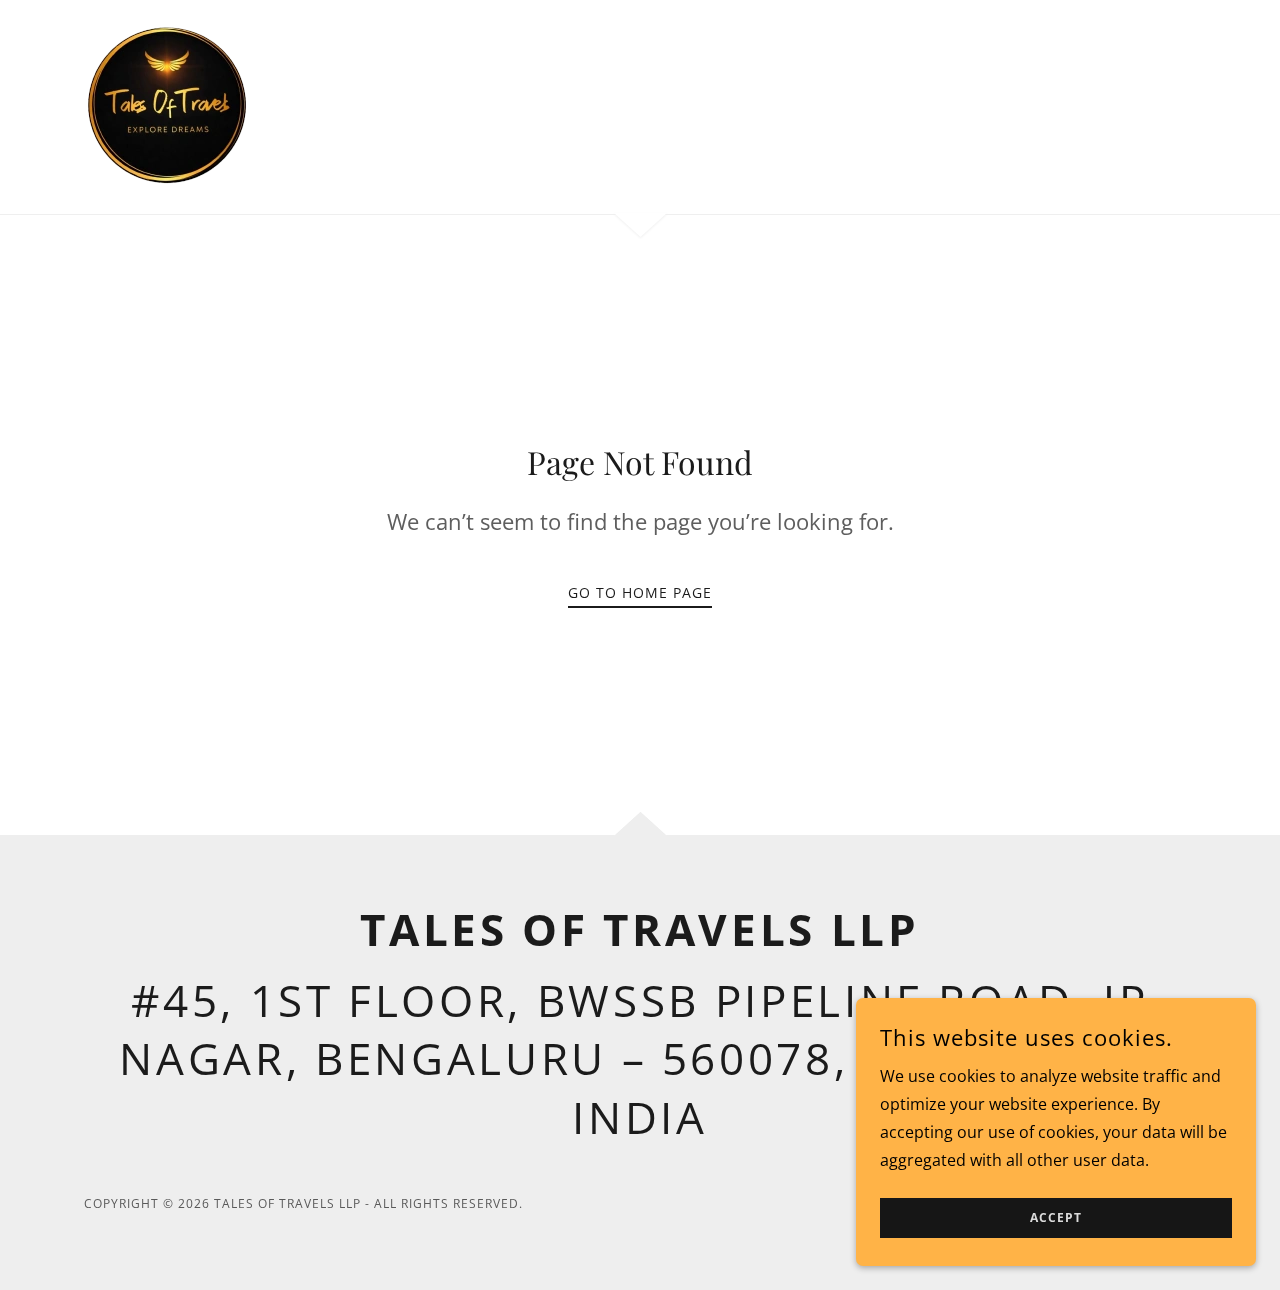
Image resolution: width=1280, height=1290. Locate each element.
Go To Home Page (640, 592)
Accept (1056, 1218)
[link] (167, 105)
